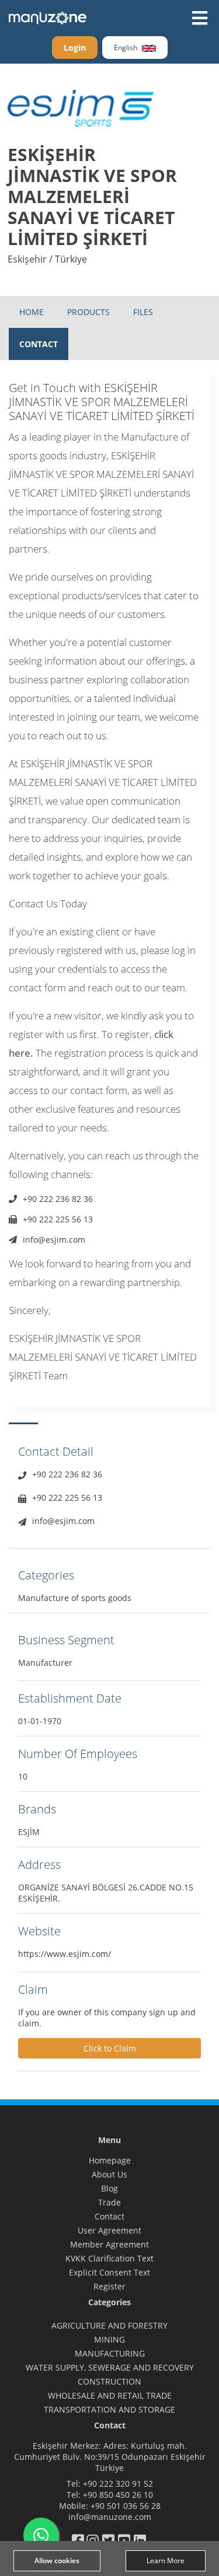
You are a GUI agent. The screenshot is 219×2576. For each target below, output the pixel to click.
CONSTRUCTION (109, 2381)
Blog (109, 2188)
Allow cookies (57, 2561)
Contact (109, 2216)
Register (109, 2286)
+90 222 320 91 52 (118, 2484)
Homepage (110, 2160)
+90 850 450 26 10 (118, 2495)
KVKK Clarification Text (109, 2258)
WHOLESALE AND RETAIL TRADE (110, 2395)
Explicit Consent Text (109, 2272)
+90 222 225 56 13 (58, 1219)
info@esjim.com (54, 1240)
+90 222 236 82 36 (58, 1199)
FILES (143, 312)
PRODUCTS (88, 312)
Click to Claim (110, 2048)
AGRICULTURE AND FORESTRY (109, 2325)
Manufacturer (45, 1663)
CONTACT (39, 344)
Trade (109, 2202)
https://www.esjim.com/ (65, 1954)
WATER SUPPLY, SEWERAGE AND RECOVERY (110, 2367)
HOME (32, 312)
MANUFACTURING (110, 2353)
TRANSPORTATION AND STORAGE (109, 2409)
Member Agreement (109, 2244)
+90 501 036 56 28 (126, 2506)
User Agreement (109, 2230)
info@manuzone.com (110, 2517)
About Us (109, 2174)
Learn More (166, 2561)
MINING (109, 2339)
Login (75, 48)
